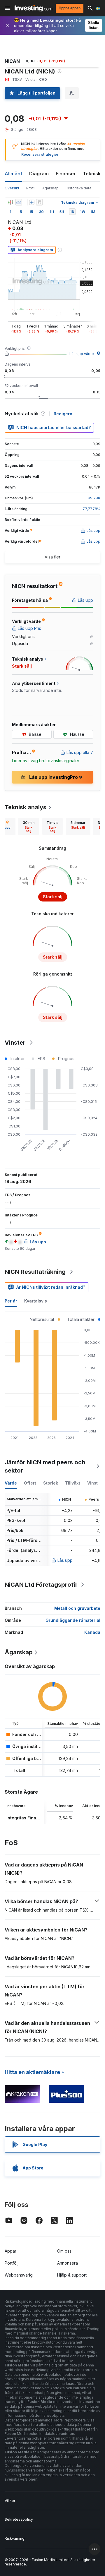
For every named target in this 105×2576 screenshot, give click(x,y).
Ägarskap (50, 188)
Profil (31, 188)
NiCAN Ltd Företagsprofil (41, 1585)
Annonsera (68, 2263)
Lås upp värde (82, 354)
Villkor (10, 2501)
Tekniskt (93, 174)
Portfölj (12, 2263)
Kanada (92, 1632)
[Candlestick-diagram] (10, 202)
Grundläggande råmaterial (73, 1620)
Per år (11, 1301)
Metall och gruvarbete (77, 1608)
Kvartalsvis (36, 1301)
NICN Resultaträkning (35, 1272)
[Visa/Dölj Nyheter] (39, 202)
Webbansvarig (19, 2275)
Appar (10, 2251)
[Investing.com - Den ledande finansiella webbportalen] (33, 8)
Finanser (66, 174)
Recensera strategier (40, 154)
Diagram (39, 174)
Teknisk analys (26, 807)
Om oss (64, 2251)
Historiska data (78, 188)
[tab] (29, 827)
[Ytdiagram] (19, 202)
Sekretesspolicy (19, 2519)
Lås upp (65, 1560)
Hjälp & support (72, 2275)
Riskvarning (15, 2538)
